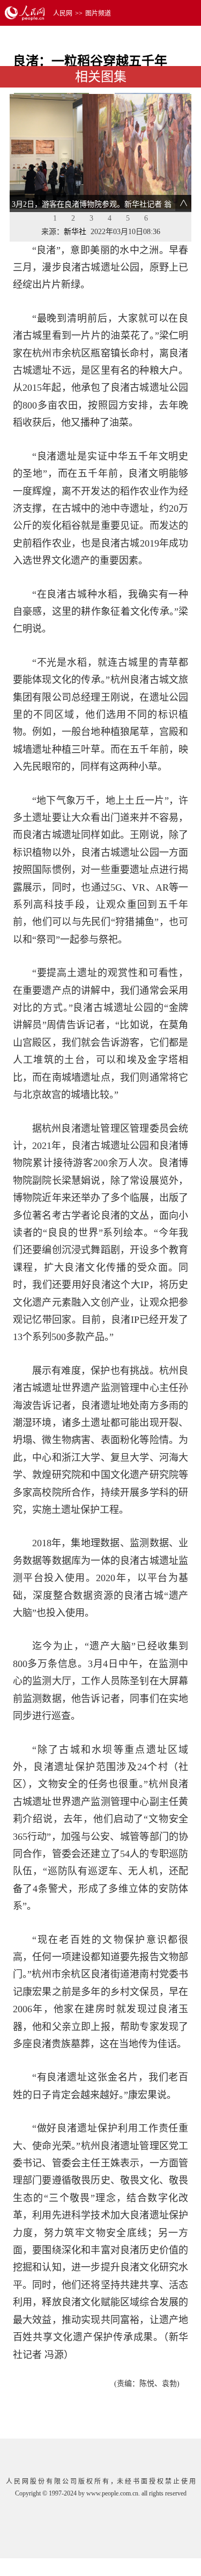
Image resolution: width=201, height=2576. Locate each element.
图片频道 (98, 13)
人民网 (63, 13)
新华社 (75, 232)
